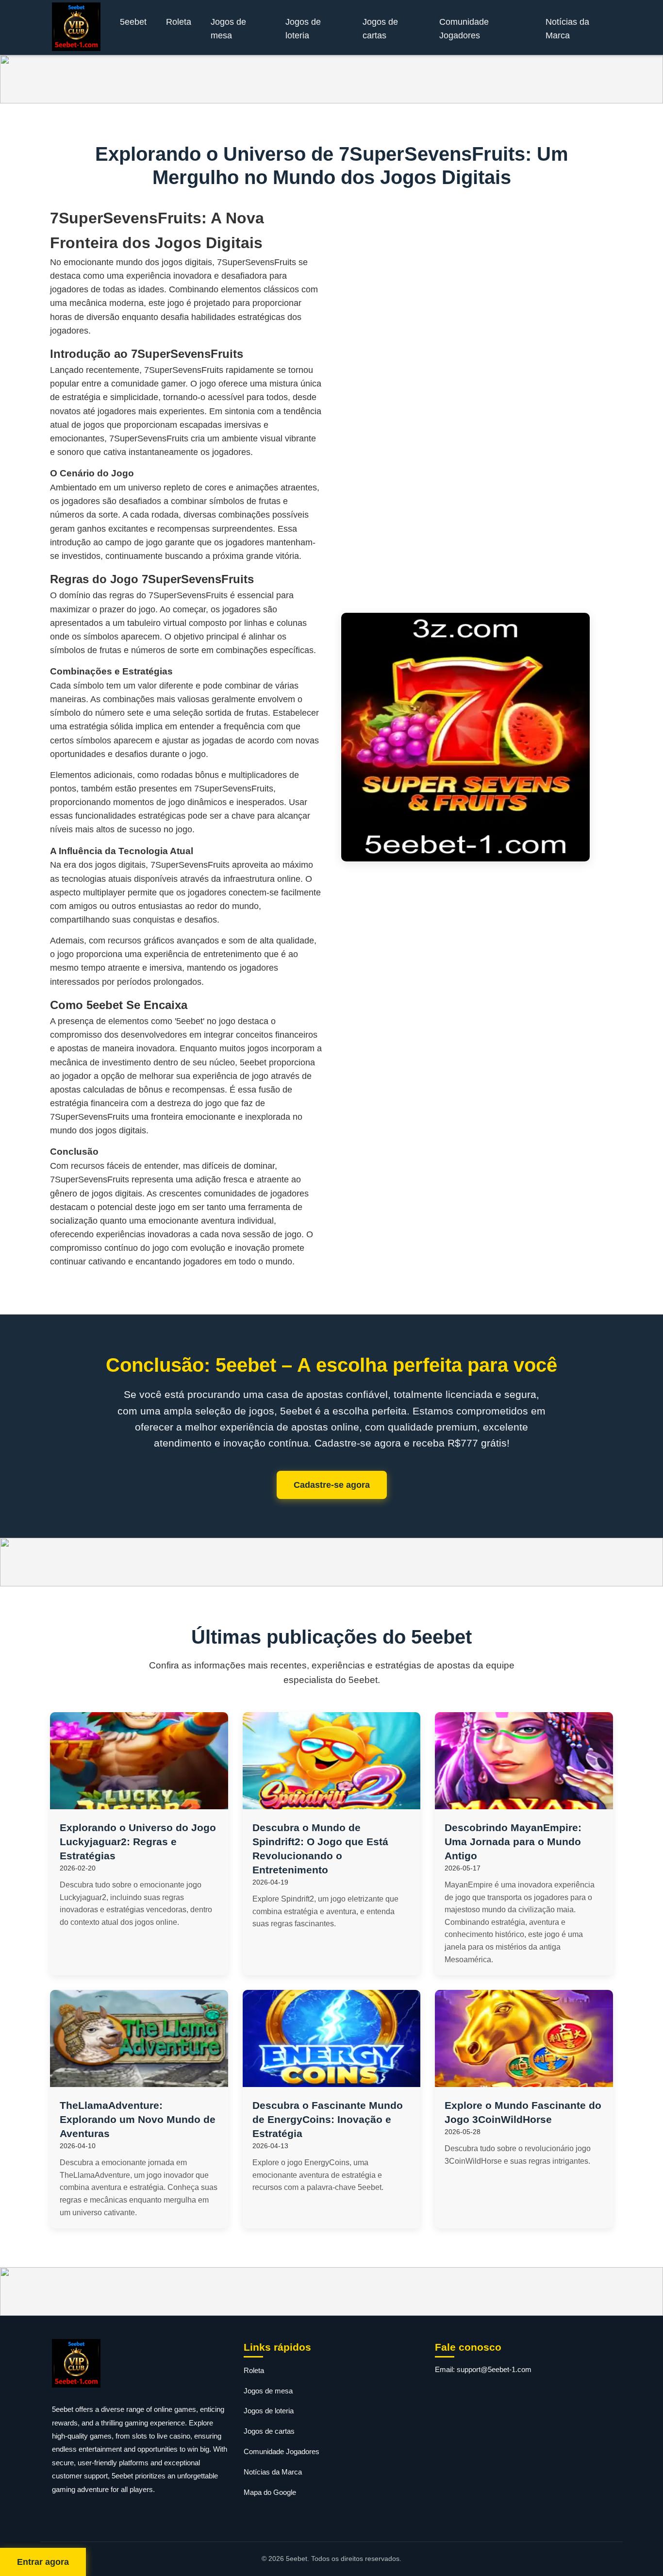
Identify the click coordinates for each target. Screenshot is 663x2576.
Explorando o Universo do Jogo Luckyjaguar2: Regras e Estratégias (138, 1842)
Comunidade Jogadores (464, 29)
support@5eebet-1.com (494, 2369)
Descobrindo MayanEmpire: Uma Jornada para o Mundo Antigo (513, 1842)
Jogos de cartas (380, 29)
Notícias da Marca (567, 29)
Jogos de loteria (303, 29)
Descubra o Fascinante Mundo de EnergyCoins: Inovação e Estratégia (328, 2119)
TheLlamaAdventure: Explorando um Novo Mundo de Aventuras (138, 2119)
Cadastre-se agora (332, 1485)
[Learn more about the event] (331, 79)
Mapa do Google (270, 2492)
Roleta (179, 22)
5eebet (133, 22)
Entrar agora (43, 2562)
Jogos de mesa (228, 29)
